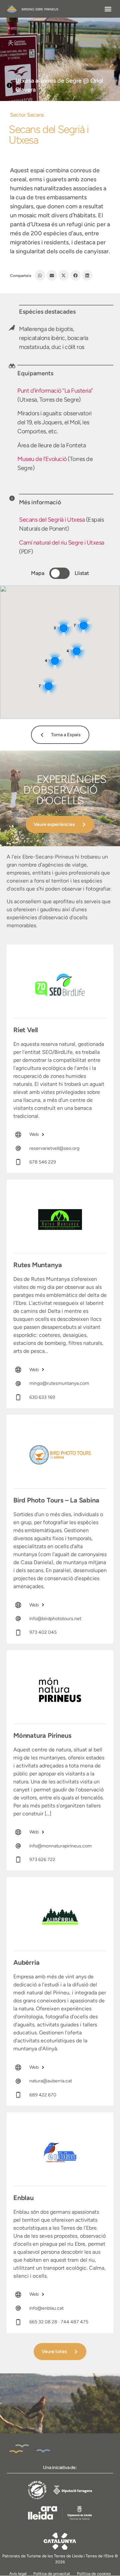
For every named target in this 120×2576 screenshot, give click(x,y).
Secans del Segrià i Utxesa (52, 520)
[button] (108, 9)
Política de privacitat (52, 2574)
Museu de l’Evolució (42, 459)
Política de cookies (94, 2574)
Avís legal (18, 2574)
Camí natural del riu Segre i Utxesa (62, 543)
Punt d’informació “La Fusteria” (55, 391)
